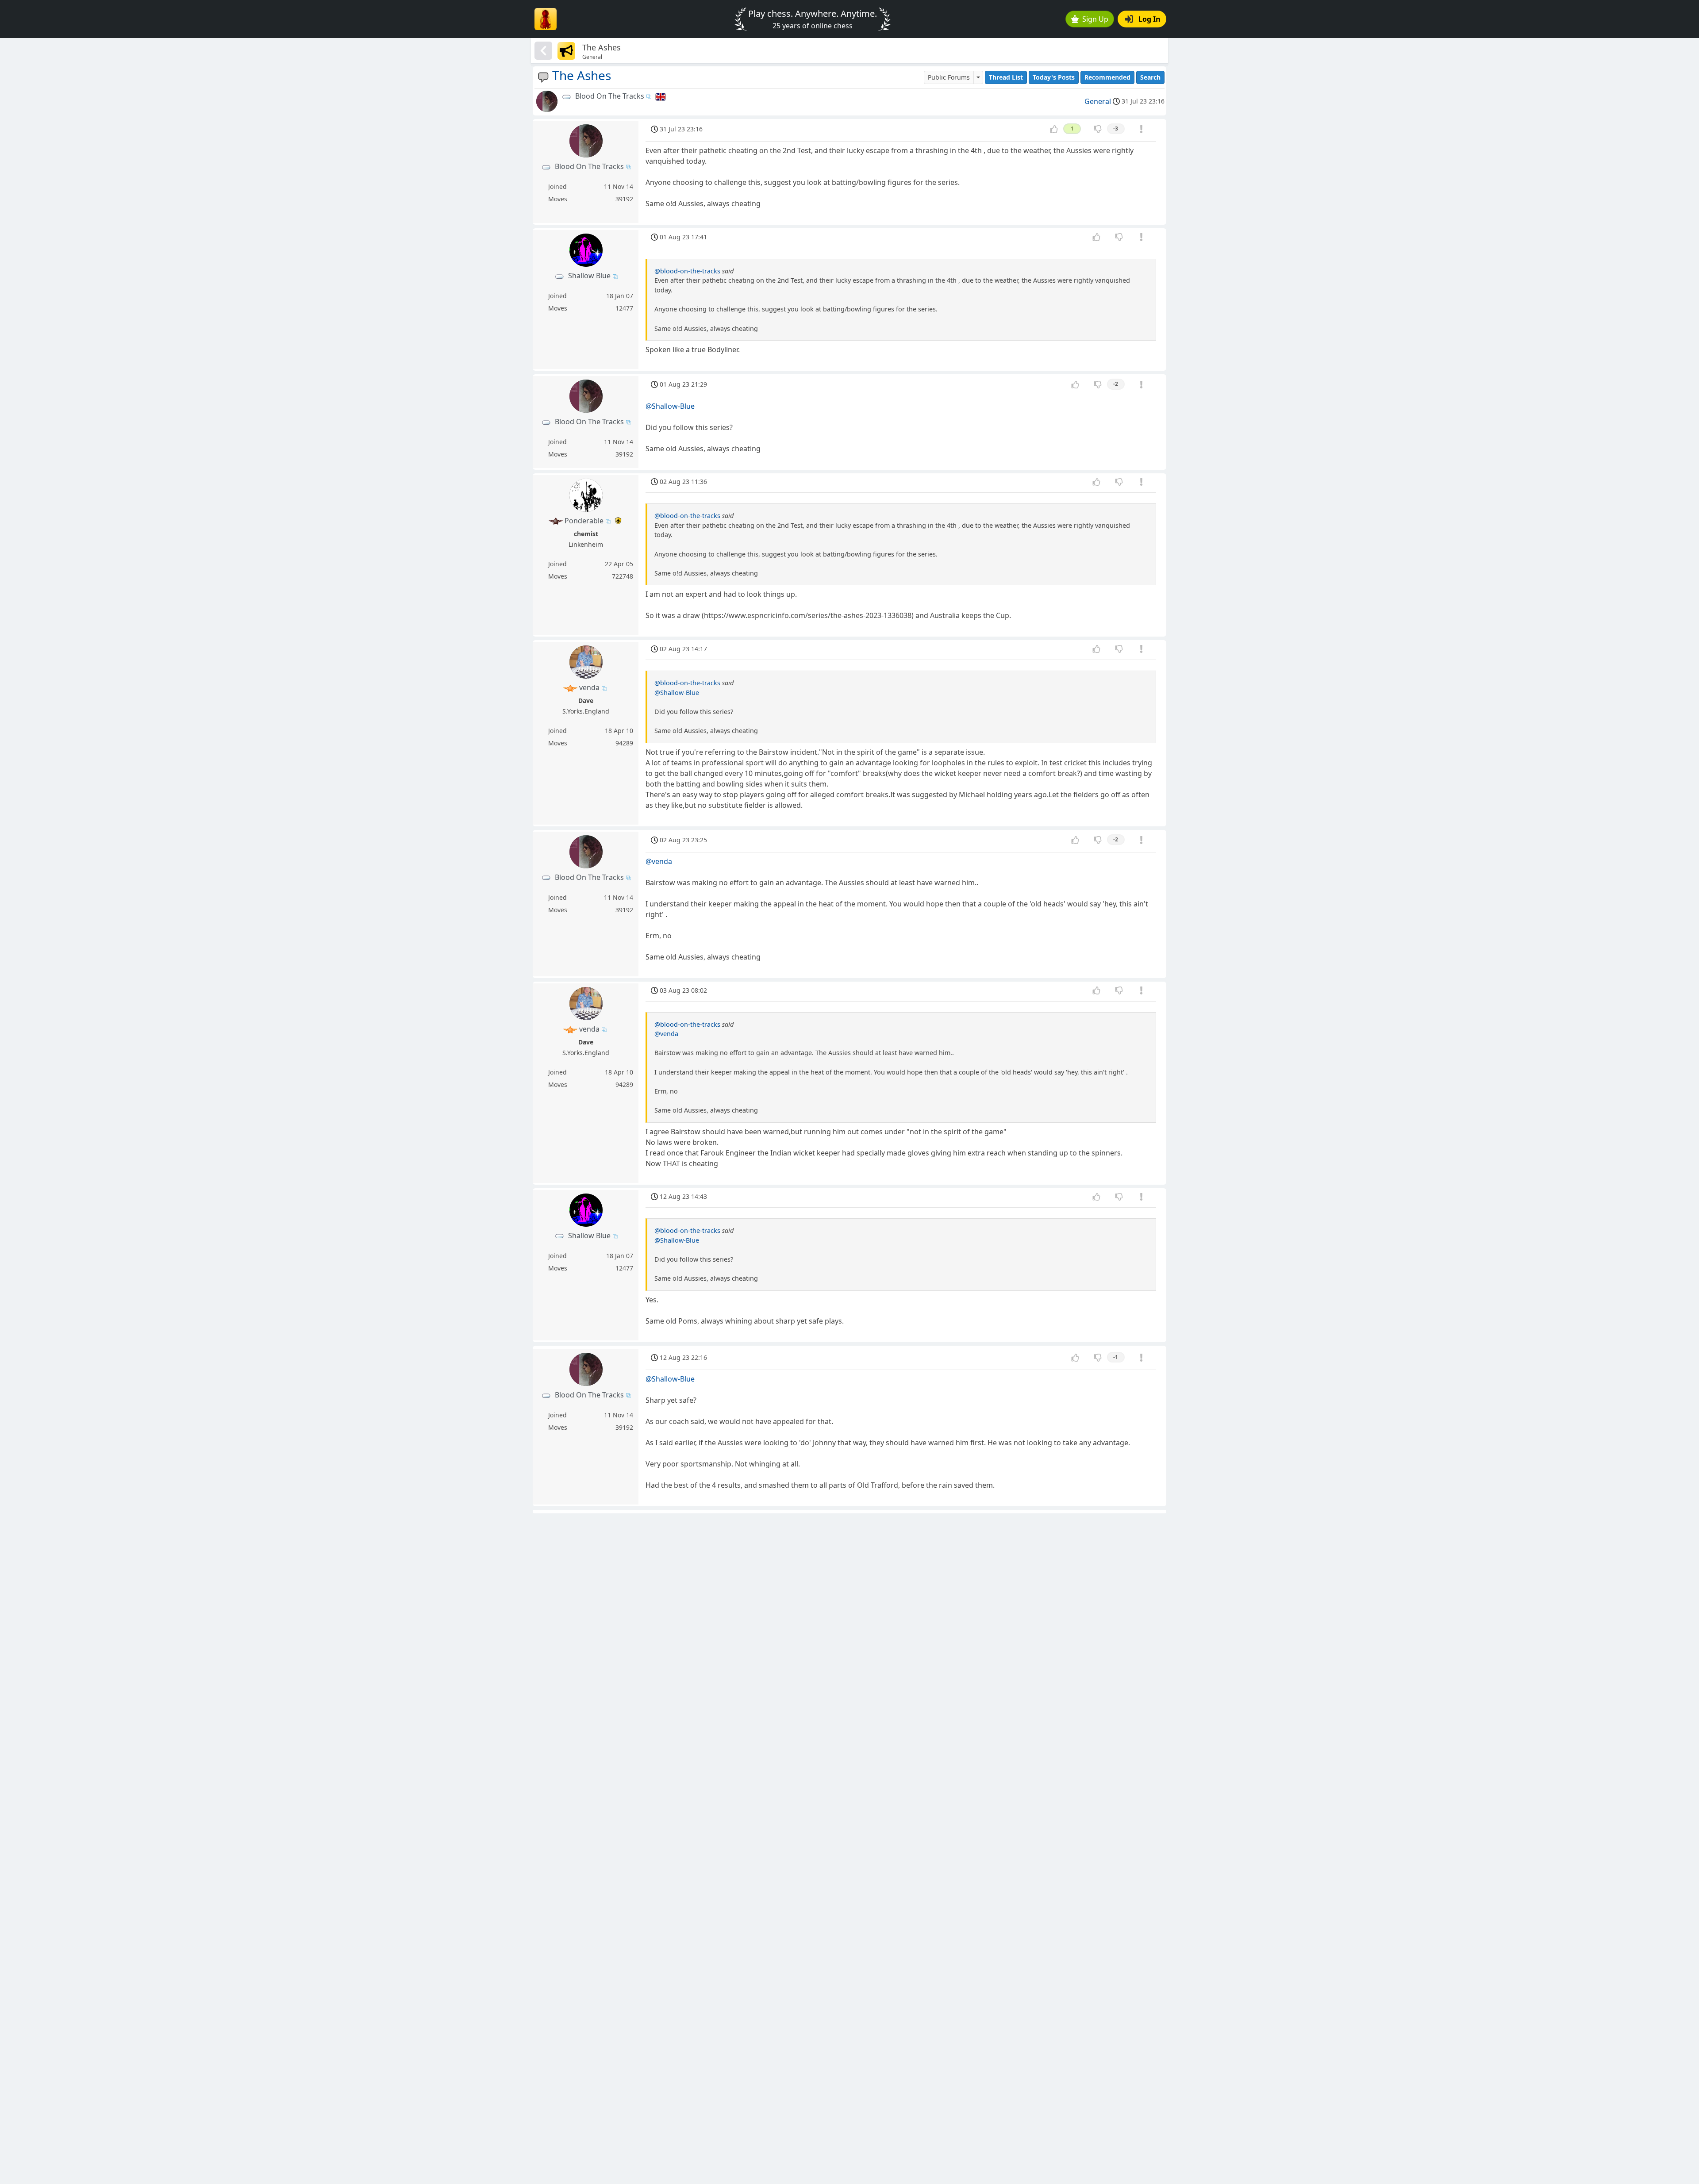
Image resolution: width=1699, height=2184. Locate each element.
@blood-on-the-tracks (687, 271)
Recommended (1107, 77)
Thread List (1006, 77)
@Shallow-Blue (670, 406)
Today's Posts (1054, 77)
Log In (1149, 19)
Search (1150, 77)
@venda (659, 861)
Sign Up (1095, 19)
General (1098, 101)
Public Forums (949, 77)
